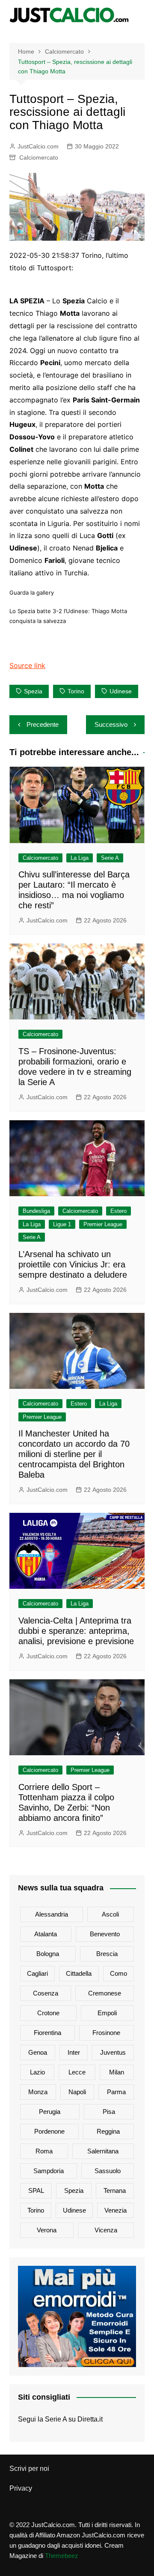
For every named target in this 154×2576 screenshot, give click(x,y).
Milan (117, 2072)
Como (118, 1973)
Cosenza (46, 1993)
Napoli (77, 2092)
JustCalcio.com (38, 146)
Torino (76, 691)
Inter (74, 2052)
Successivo (111, 724)
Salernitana (103, 2151)
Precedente (43, 724)
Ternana (115, 2191)
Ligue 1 (62, 1224)
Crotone (48, 2013)
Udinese (121, 691)
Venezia (115, 2210)
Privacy (21, 2488)
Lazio (37, 2072)
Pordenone (49, 2131)
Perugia (50, 2112)
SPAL (36, 2191)
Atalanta (46, 1934)
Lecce (77, 2072)
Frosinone (106, 2033)
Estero (118, 1211)
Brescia (107, 1954)
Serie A (110, 858)
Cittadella (79, 1973)
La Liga (80, 858)
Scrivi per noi (29, 2469)
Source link (27, 665)
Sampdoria (49, 2171)
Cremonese (105, 1993)
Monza (38, 2092)
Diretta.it (90, 2419)
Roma (44, 2151)
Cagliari (37, 1973)
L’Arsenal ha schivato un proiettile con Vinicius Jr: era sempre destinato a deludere (73, 1264)
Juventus (113, 2052)
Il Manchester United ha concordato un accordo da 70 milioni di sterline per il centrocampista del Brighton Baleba (74, 1454)
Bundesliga (36, 1211)
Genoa (38, 2052)
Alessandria (52, 1914)
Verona (47, 2230)
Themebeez (62, 2556)
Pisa (109, 2112)
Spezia (33, 691)
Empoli (107, 2013)
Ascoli (110, 1914)
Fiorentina (47, 2033)
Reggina (108, 2131)
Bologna (48, 1954)
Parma (116, 2092)
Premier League (103, 1224)
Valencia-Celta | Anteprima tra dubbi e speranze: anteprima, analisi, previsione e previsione (76, 1631)
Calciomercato (39, 157)
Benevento (105, 1934)
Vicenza (106, 2230)
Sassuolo (108, 2171)
